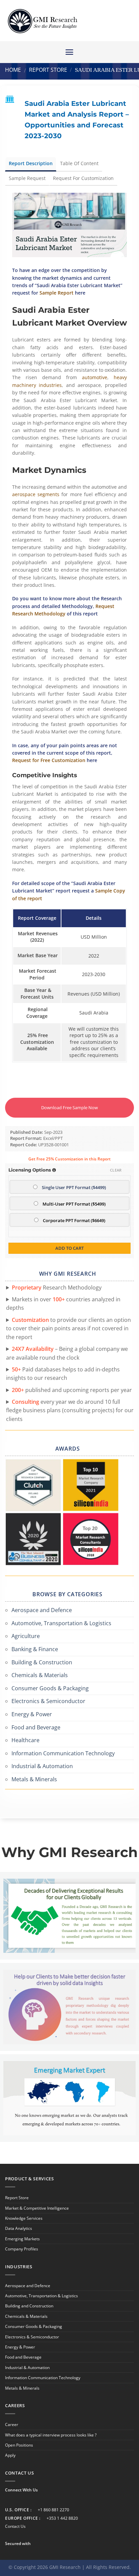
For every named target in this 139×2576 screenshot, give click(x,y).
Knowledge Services (24, 2218)
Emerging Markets (22, 2239)
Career (12, 2425)
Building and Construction (29, 2306)
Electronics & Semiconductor (48, 1701)
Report (57, 293)
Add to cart (69, 1248)
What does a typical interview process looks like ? (51, 2435)
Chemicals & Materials (40, 1675)
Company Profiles (22, 2249)
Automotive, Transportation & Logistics (61, 1623)
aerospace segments (36, 494)
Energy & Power (32, 1714)
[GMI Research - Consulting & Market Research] (42, 21)
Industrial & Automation (42, 1766)
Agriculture (26, 1636)
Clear (116, 1170)
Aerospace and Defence (42, 1610)
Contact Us (15, 2526)
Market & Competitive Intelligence (37, 2208)
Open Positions (19, 2445)
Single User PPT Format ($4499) (74, 1188)
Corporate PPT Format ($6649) (74, 1221)
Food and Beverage (36, 1727)
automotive (95, 377)
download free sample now (69, 1108)
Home (13, 70)
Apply (10, 2455)
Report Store (48, 70)
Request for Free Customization (49, 760)
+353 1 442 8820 (62, 2518)
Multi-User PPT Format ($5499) (74, 1204)
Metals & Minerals (34, 1779)
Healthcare (25, 1740)
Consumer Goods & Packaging (50, 1688)
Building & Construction (42, 1662)
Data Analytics (19, 2228)
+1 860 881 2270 (53, 2510)
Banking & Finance (35, 1649)
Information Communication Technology (63, 1753)
